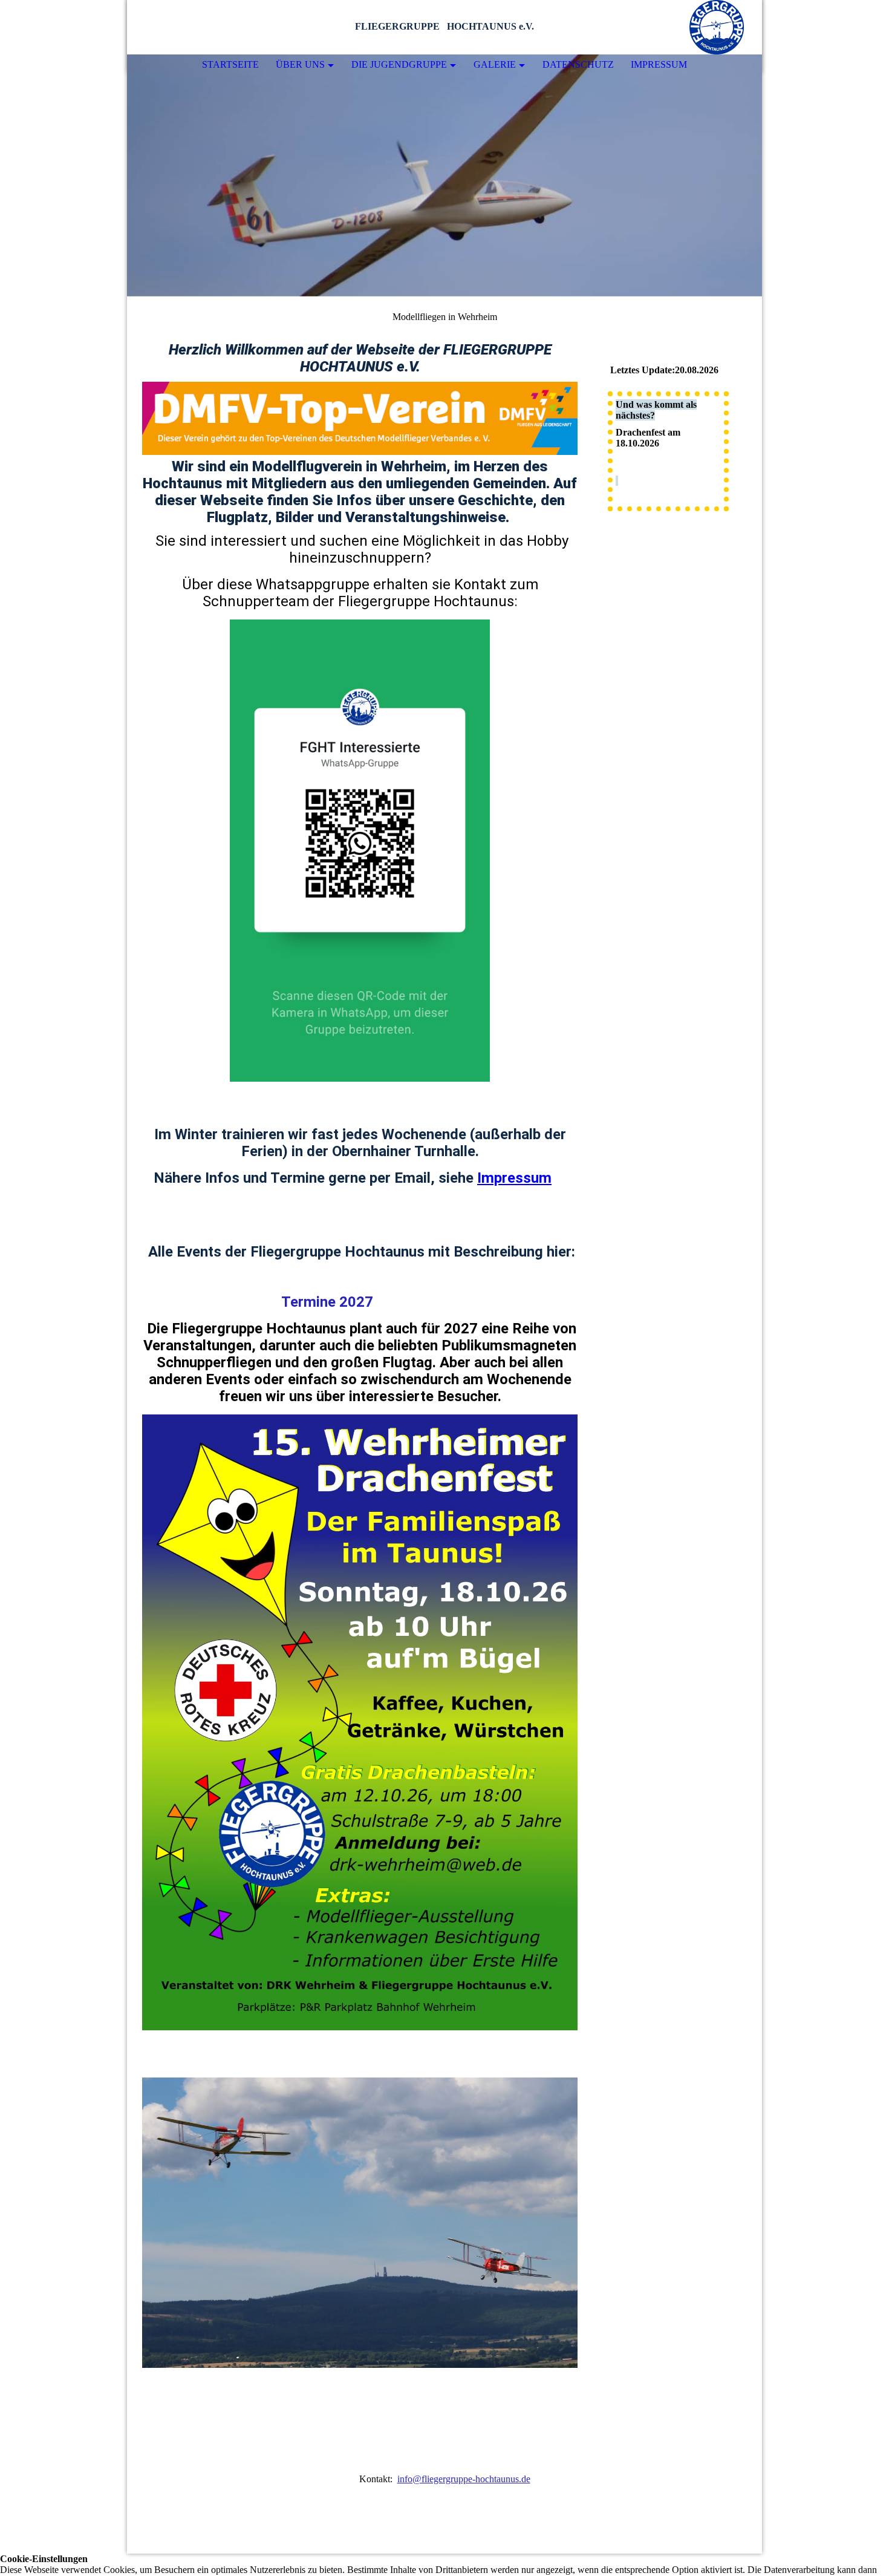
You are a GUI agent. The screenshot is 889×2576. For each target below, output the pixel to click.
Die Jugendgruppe (399, 64)
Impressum (659, 64)
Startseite (230, 64)
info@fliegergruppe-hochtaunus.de (464, 2479)
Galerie (495, 64)
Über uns (300, 64)
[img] (717, 27)
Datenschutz (578, 64)
